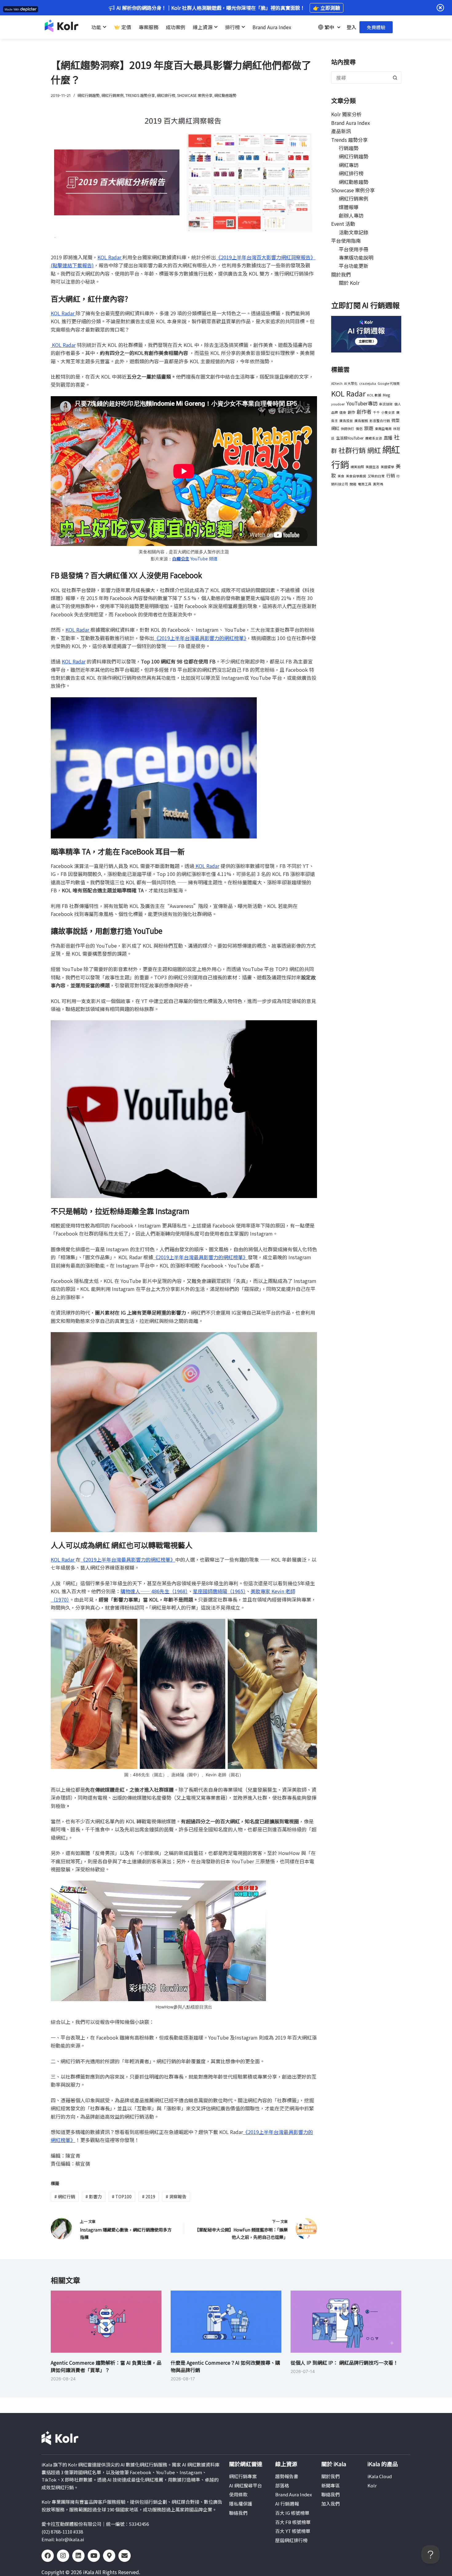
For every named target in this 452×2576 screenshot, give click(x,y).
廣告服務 (361, 421)
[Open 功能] (105, 27)
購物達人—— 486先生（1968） (154, 1591)
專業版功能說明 (356, 257)
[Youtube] (94, 2556)
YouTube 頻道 (203, 559)
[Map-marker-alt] (109, 2556)
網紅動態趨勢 (225, 95)
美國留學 (387, 467)
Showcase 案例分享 (195, 95)
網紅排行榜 (166, 95)
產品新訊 (341, 131)
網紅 (374, 450)
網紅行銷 (65, 2196)
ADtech (337, 383)
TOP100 (122, 2196)
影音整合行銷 (380, 421)
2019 (149, 2196)
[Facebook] (48, 2556)
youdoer (338, 404)
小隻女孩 (388, 412)
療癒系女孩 (374, 438)
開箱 (353, 484)
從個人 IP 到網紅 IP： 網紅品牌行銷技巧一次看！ (344, 2363)
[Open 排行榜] (243, 27)
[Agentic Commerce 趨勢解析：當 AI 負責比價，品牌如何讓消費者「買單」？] (106, 2322)
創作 (351, 412)
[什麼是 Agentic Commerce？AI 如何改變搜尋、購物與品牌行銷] (226, 2322)
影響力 (94, 2196)
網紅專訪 (349, 165)
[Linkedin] (78, 2556)
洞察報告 (176, 2196)
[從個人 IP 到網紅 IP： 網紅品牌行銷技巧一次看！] (346, 2322)
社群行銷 (352, 450)
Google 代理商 (389, 383)
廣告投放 (346, 421)
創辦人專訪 (351, 215)
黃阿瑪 (378, 484)
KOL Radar (110, 257)
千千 (376, 412)
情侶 (359, 429)
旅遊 (369, 428)
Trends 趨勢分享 (140, 95)
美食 (341, 476)
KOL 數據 (374, 395)
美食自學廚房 (356, 476)
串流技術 (386, 404)
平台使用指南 (346, 241)
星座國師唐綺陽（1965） (219, 1591)
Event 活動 (343, 224)
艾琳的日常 (376, 476)
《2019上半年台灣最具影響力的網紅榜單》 (200, 638)
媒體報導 (349, 207)
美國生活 (372, 467)
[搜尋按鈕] (395, 78)
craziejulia (368, 383)
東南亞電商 (383, 429)
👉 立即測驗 (327, 8)
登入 (351, 27)
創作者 (364, 412)
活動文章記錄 (354, 232)
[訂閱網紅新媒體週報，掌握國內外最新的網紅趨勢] (366, 333)
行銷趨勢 (349, 148)
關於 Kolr (349, 283)
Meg (386, 395)
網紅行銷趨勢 (89, 95)
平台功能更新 (354, 266)
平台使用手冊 (354, 249)
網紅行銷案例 (113, 95)
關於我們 (341, 274)
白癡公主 (181, 559)
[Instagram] (63, 2556)
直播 (388, 438)
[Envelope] (125, 2556)
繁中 (329, 27)
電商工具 (365, 484)
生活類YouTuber (350, 438)
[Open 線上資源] (216, 27)
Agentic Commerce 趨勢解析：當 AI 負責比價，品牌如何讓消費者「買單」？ (106, 2366)
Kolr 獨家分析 (346, 114)
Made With (12, 9)
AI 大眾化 (351, 383)
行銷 (391, 475)
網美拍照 (357, 467)
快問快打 (347, 429)
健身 (343, 412)
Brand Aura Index (351, 123)
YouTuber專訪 (362, 403)
